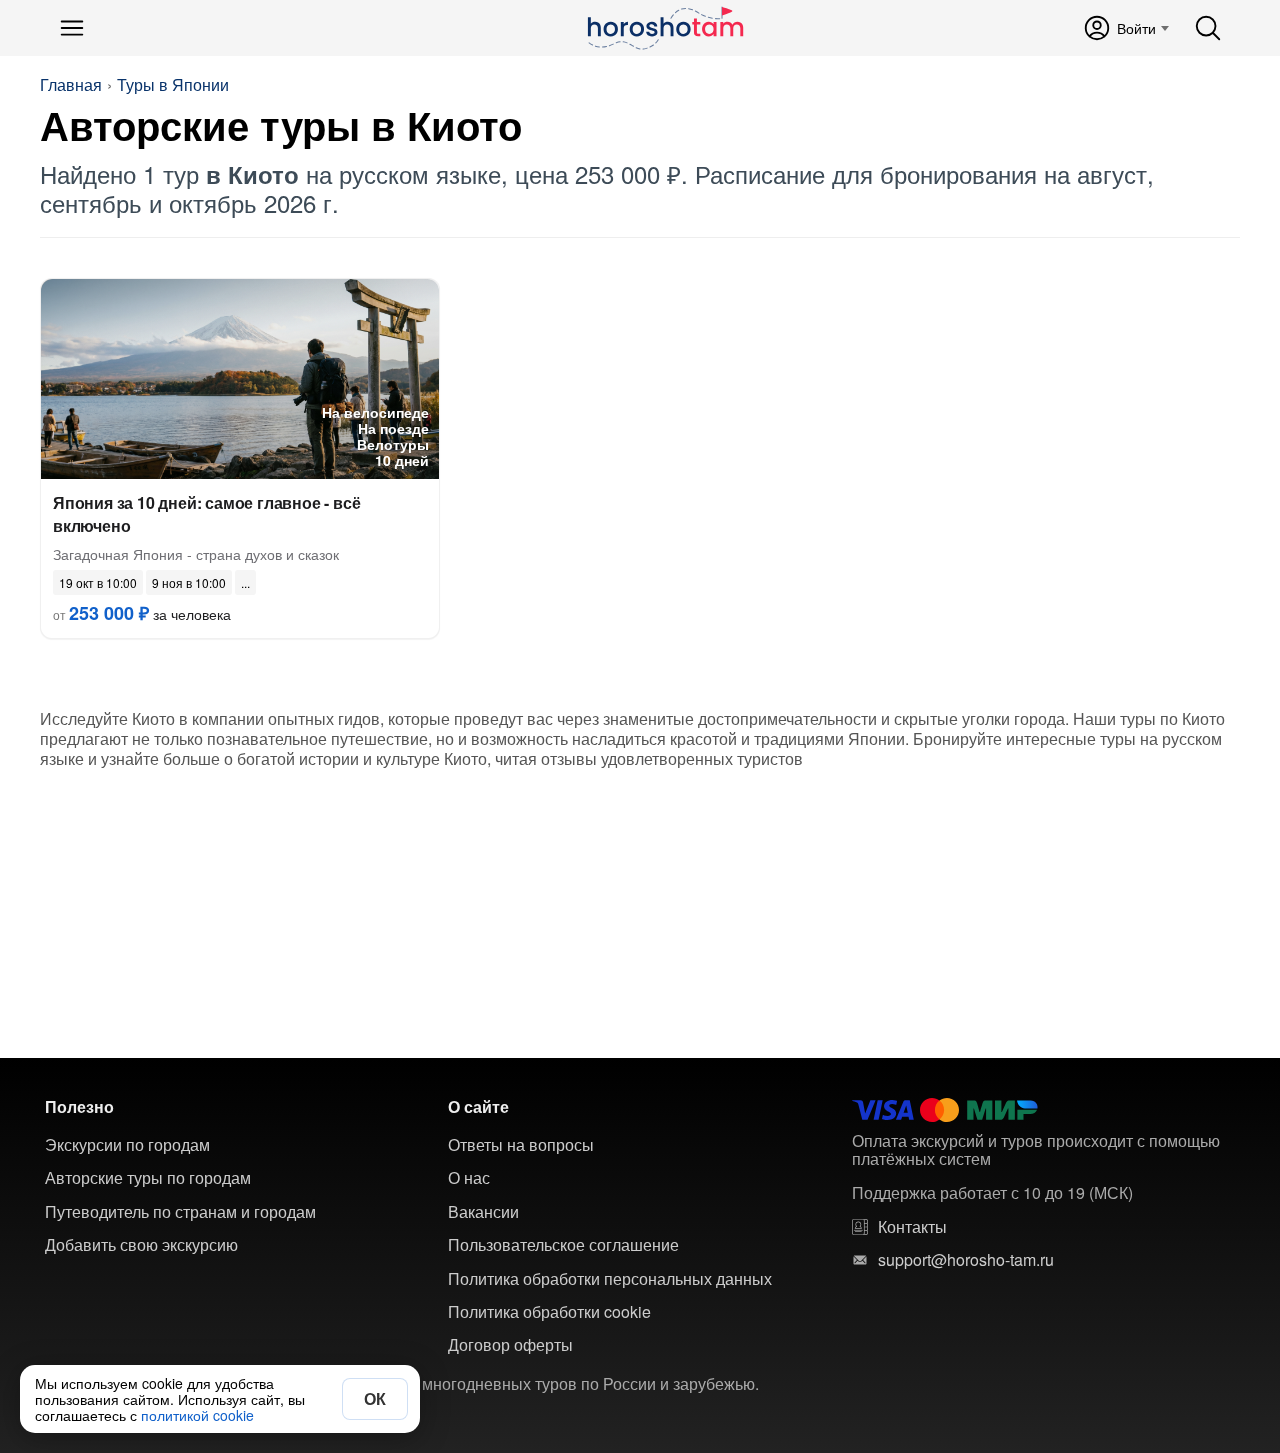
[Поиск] (1208, 28)
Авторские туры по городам (148, 1178)
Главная (71, 85)
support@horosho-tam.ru (966, 1260)
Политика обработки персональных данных (610, 1279)
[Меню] (72, 28)
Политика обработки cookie (549, 1312)
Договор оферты (510, 1345)
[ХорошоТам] (664, 28)
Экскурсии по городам (127, 1145)
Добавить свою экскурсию (141, 1245)
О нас (469, 1178)
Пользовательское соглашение (563, 1245)
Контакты (912, 1227)
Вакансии (483, 1212)
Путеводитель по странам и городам (180, 1212)
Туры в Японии (173, 85)
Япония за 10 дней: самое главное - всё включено (206, 514)
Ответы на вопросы (521, 1145)
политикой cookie (197, 1415)
